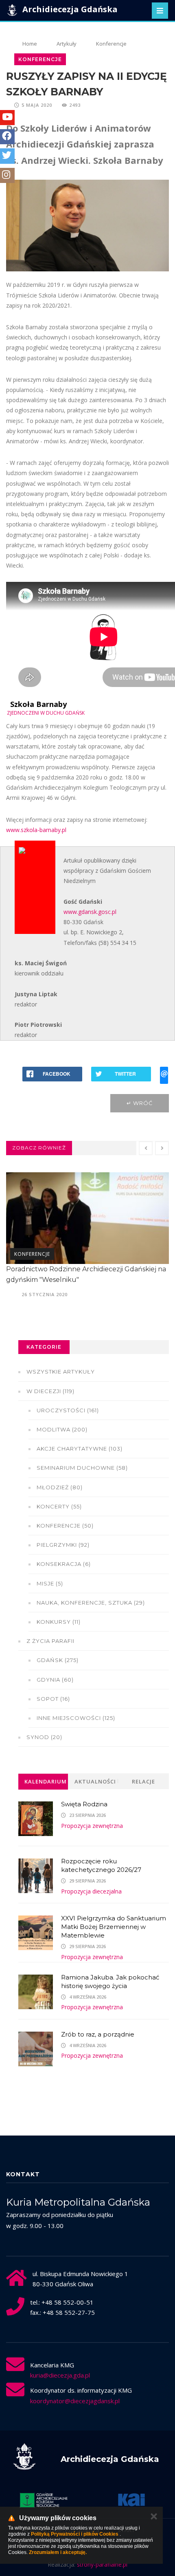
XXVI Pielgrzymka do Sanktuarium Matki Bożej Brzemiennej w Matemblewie (114, 1927)
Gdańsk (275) (58, 1660)
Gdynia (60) (55, 1680)
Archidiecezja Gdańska (69, 9)
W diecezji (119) (50, 1391)
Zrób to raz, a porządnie (98, 2034)
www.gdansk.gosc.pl (90, 912)
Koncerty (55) (59, 1506)
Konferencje (111, 44)
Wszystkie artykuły (61, 1372)
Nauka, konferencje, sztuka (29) (91, 1603)
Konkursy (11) (59, 1622)
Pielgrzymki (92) (63, 1545)
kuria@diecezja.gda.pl (60, 2375)
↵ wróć (140, 1103)
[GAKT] (44, 2500)
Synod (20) (44, 1737)
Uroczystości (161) (68, 1410)
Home (30, 44)
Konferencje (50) (65, 1526)
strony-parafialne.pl (102, 2564)
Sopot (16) (53, 1699)
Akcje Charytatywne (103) (80, 1449)
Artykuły (67, 44)
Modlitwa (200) (62, 1429)
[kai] (131, 2500)
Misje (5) (50, 1583)
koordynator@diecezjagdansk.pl (75, 2401)
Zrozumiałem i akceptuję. (58, 2552)
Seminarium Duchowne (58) (82, 1468)
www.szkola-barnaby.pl (36, 830)
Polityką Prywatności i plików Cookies (75, 2534)
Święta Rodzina (84, 1804)
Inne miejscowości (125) (76, 1718)
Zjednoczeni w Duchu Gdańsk (46, 713)
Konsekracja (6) (64, 1564)
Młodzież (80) (60, 1487)
